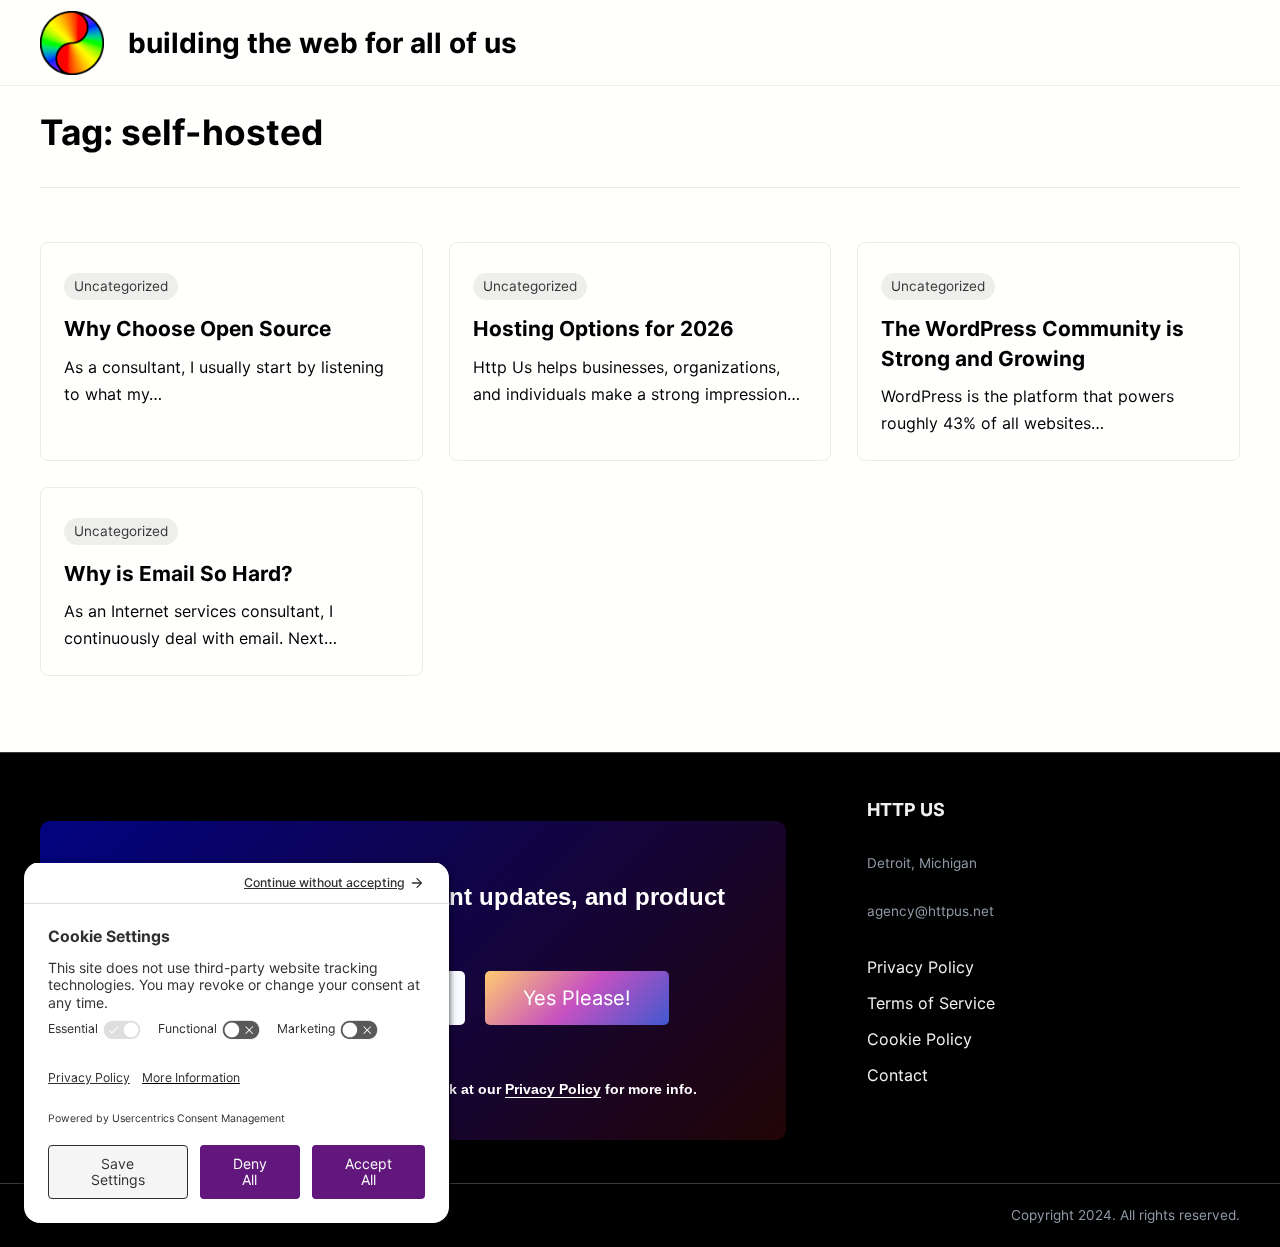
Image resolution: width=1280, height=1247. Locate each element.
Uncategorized (121, 286)
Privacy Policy (553, 1089)
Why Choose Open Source (197, 328)
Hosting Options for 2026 (603, 328)
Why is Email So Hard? (178, 573)
